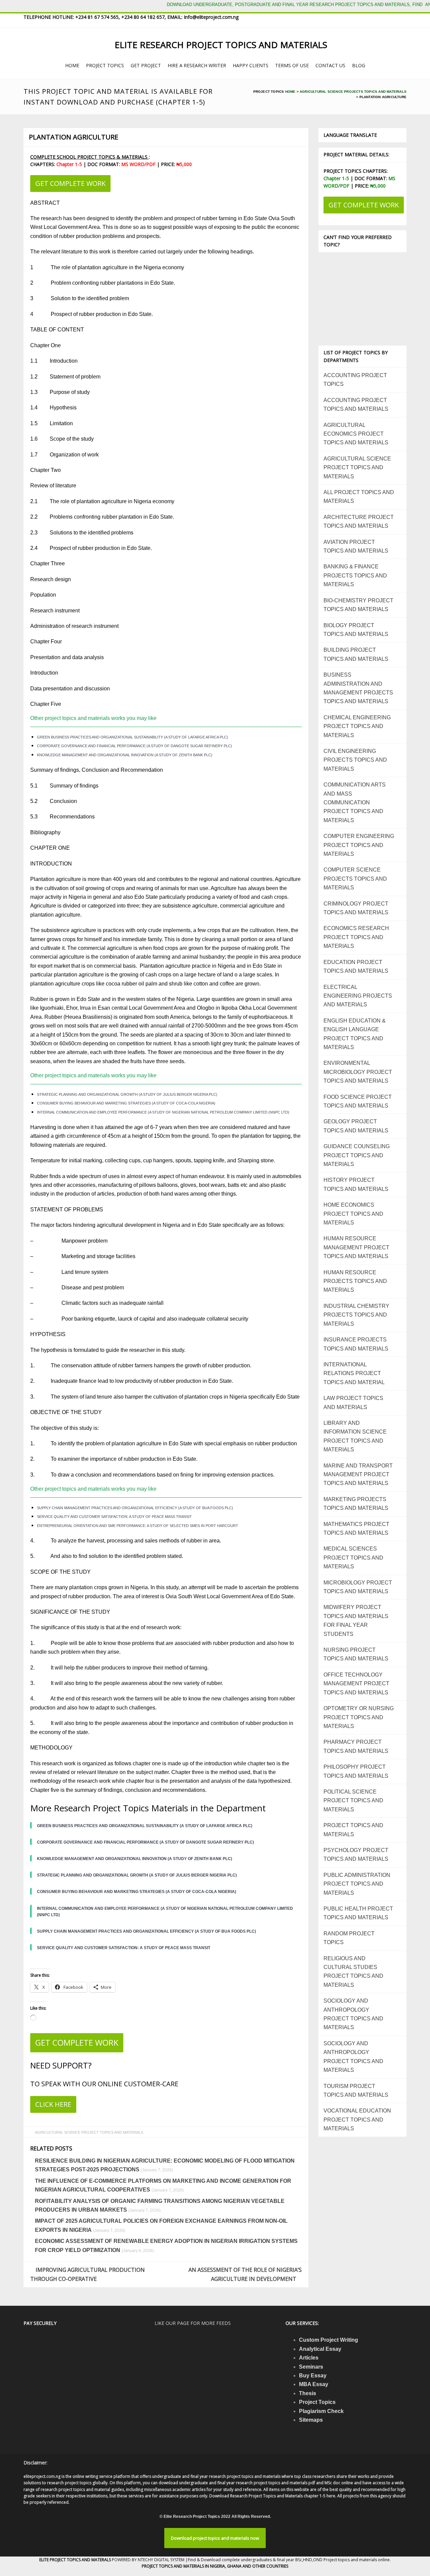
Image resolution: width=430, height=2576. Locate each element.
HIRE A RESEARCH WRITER (197, 65)
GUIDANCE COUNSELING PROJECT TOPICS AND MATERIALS (357, 1155)
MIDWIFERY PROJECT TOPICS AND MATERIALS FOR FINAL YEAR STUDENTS (356, 1620)
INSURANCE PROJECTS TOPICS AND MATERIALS (356, 1344)
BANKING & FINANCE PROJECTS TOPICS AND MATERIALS (355, 575)
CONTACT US (330, 65)
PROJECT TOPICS (105, 65)
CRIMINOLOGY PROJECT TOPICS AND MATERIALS (356, 908)
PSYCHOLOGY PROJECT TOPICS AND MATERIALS (356, 1855)
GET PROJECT (146, 65)
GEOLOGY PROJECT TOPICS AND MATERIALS (356, 1126)
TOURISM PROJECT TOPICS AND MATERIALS (356, 2090)
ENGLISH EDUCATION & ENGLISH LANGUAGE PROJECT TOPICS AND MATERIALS (355, 1034)
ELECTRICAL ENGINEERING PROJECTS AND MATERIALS (358, 996)
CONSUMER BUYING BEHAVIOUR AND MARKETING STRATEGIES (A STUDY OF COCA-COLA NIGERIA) (126, 1103)
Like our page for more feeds (193, 2323)
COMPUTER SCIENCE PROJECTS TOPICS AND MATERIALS (355, 879)
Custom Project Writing (329, 2340)
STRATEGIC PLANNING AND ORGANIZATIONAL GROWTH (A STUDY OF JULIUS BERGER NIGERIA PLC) (127, 1094)
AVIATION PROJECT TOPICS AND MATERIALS (356, 546)
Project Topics (317, 2402)
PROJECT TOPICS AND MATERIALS (353, 1830)
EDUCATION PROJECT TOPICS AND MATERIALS (356, 967)
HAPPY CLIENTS (251, 65)
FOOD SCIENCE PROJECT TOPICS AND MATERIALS (358, 1101)
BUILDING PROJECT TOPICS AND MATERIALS (356, 654)
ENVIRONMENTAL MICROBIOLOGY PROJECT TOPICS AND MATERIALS (358, 1072)
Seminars (311, 2367)
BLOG (359, 65)
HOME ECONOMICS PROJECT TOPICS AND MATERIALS (353, 1214)
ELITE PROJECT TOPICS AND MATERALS (76, 2560)
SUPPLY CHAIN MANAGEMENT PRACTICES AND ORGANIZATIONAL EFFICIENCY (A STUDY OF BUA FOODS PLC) (135, 1508)
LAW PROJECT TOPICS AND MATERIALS (353, 1402)
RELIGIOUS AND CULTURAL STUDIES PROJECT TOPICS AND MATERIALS (353, 1972)
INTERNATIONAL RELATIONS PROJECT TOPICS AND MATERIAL (354, 1373)
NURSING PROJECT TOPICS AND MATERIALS (356, 1654)
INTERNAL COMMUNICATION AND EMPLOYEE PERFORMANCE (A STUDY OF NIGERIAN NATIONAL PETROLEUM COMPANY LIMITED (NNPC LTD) (163, 1112)
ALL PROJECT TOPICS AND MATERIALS (359, 497)
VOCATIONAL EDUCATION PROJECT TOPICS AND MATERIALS (357, 2120)
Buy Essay (313, 2376)
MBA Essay (314, 2384)
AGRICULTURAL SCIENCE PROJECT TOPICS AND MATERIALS (89, 2132)
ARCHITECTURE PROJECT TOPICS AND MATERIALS (359, 521)
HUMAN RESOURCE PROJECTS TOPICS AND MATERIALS (355, 1281)
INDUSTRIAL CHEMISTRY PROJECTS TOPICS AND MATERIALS (356, 1315)
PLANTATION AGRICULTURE (74, 137)
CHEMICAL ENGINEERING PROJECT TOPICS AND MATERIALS (357, 726)
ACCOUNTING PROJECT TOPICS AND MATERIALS (356, 405)
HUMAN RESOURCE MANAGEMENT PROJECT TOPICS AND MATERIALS (356, 1247)
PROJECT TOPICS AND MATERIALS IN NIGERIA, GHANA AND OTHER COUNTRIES (215, 2566)
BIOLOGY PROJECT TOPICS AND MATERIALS (356, 630)
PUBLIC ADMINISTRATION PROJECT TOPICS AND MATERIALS (357, 1884)
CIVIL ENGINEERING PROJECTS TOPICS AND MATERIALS (355, 760)
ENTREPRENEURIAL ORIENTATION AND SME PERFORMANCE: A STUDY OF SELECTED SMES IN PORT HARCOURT (138, 1526)
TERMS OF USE (292, 65)
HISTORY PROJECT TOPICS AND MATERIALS (356, 1184)
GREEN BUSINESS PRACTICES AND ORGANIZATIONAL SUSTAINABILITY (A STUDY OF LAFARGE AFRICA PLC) (133, 737)
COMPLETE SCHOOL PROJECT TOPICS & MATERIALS (90, 157)
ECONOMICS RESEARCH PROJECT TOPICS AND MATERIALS (356, 937)
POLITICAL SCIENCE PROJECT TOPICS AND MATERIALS (353, 1801)
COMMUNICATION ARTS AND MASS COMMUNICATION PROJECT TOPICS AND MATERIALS (355, 802)
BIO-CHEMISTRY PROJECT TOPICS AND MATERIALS (358, 605)
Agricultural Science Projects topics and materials (353, 92)
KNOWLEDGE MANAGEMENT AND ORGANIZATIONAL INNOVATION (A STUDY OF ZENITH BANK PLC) (125, 755)
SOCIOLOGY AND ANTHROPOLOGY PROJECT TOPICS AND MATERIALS (353, 2014)
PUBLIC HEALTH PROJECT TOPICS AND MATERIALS (358, 1913)
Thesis (308, 2393)
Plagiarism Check (321, 2411)
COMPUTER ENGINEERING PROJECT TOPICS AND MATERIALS (359, 845)
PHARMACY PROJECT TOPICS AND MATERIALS (356, 1746)
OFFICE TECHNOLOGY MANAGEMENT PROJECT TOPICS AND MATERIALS (356, 1684)
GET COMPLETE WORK (70, 183)
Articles (309, 2358)
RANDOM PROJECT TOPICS (349, 1938)
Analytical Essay (320, 2349)
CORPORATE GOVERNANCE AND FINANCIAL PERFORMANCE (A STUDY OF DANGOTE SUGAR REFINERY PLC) (135, 746)
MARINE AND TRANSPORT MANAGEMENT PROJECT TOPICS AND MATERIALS (358, 1475)
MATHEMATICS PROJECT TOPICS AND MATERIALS (356, 1528)
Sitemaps (311, 2420)
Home (290, 92)
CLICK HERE (53, 2104)
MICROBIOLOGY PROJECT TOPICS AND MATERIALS (358, 1587)
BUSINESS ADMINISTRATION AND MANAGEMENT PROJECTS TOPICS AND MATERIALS (358, 688)
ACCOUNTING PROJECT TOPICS (355, 380)
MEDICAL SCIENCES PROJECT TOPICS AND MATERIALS (353, 1558)
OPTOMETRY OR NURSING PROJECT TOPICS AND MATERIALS (359, 1717)
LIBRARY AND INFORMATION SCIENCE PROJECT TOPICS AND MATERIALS (355, 1436)
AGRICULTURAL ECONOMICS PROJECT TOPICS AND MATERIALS (356, 434)
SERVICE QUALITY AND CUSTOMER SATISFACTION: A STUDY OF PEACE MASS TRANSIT (114, 1517)
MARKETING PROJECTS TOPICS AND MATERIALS (356, 1504)
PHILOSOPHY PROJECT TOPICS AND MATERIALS (356, 1771)
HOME (72, 65)
